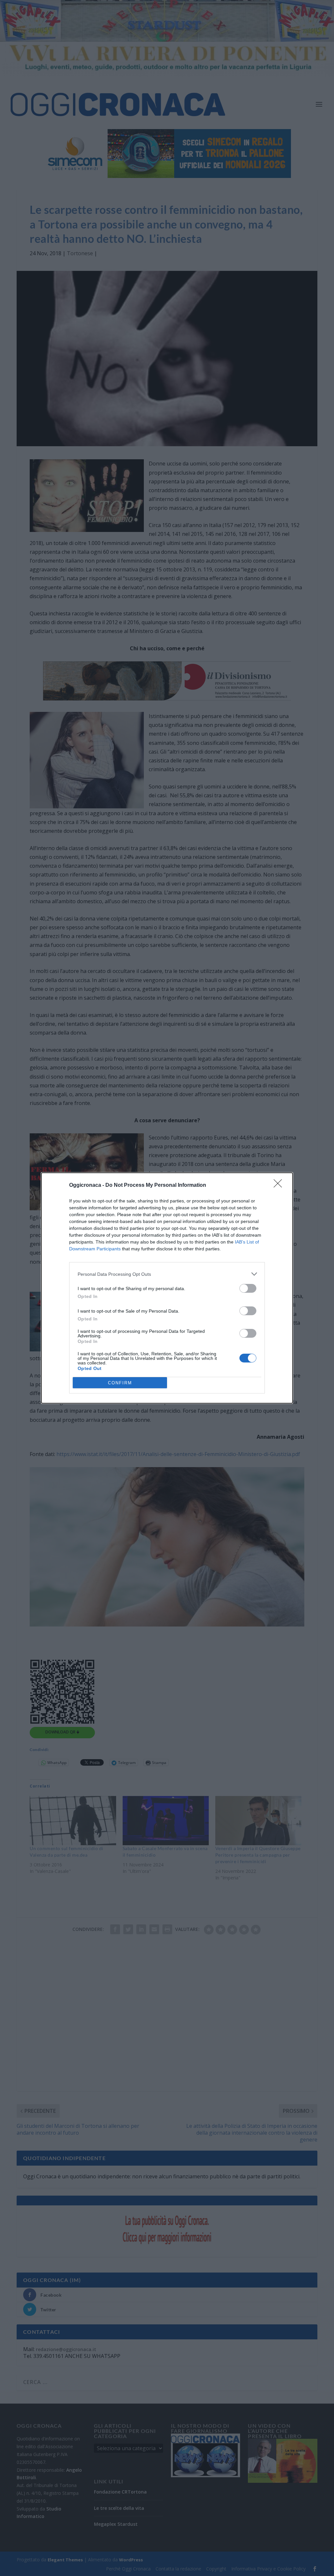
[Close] (280, 1185)
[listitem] (167, 1274)
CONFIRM (120, 1383)
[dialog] (167, 1288)
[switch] (248, 1288)
